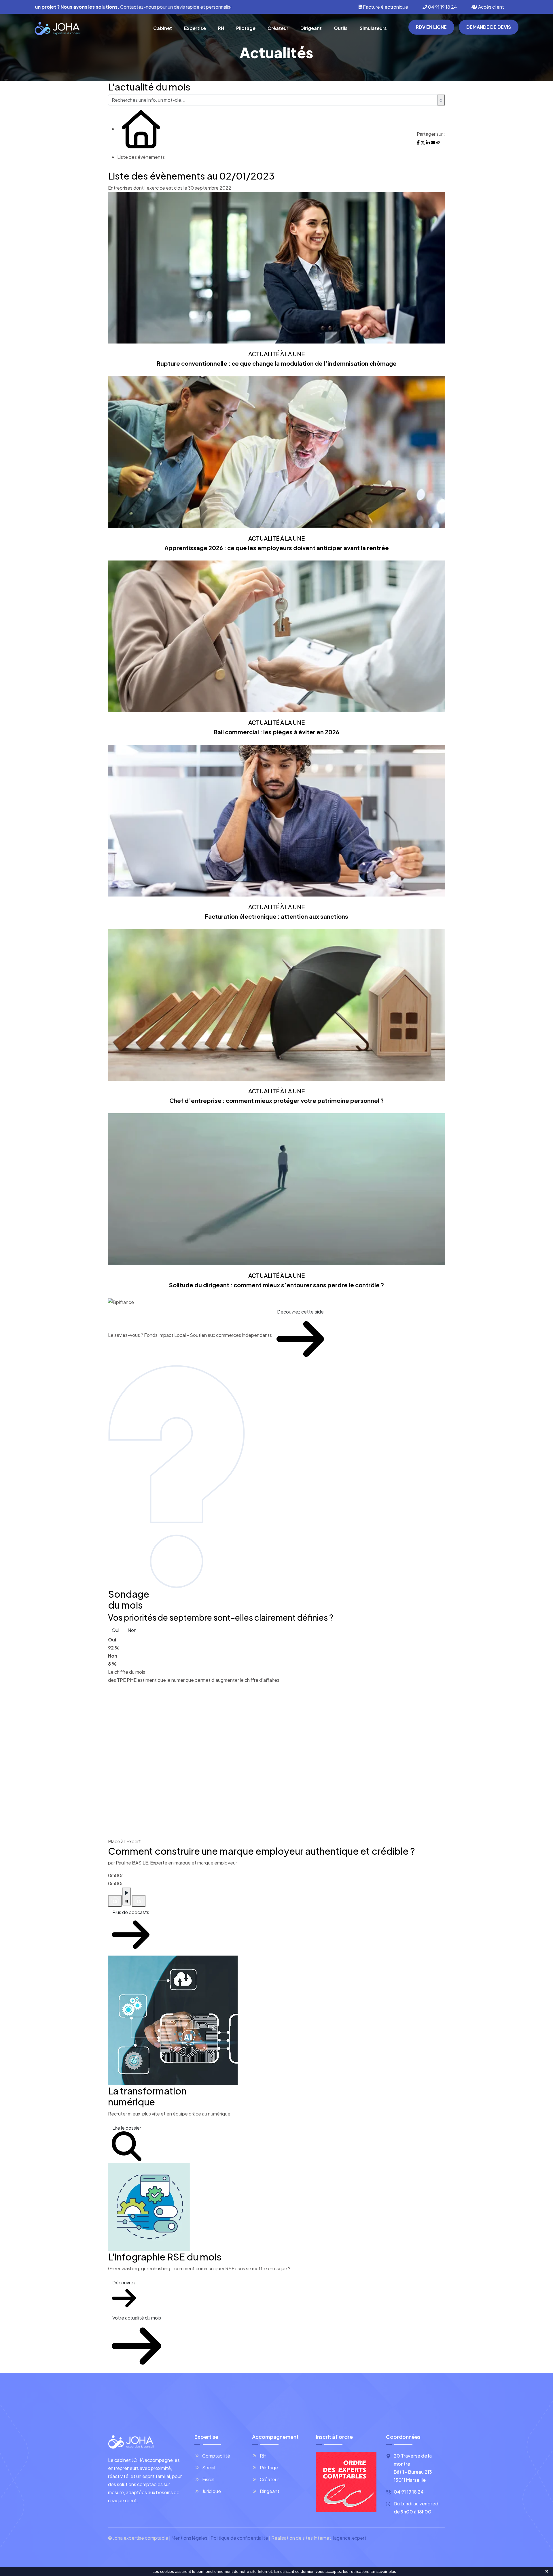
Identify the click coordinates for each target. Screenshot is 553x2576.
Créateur (278, 28)
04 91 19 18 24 (442, 7)
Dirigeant (311, 28)
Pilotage (246, 28)
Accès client (491, 7)
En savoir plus (383, 2571)
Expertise (195, 28)
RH (221, 28)
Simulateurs (373, 28)
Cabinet (163, 28)
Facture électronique (385, 7)
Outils (341, 28)
